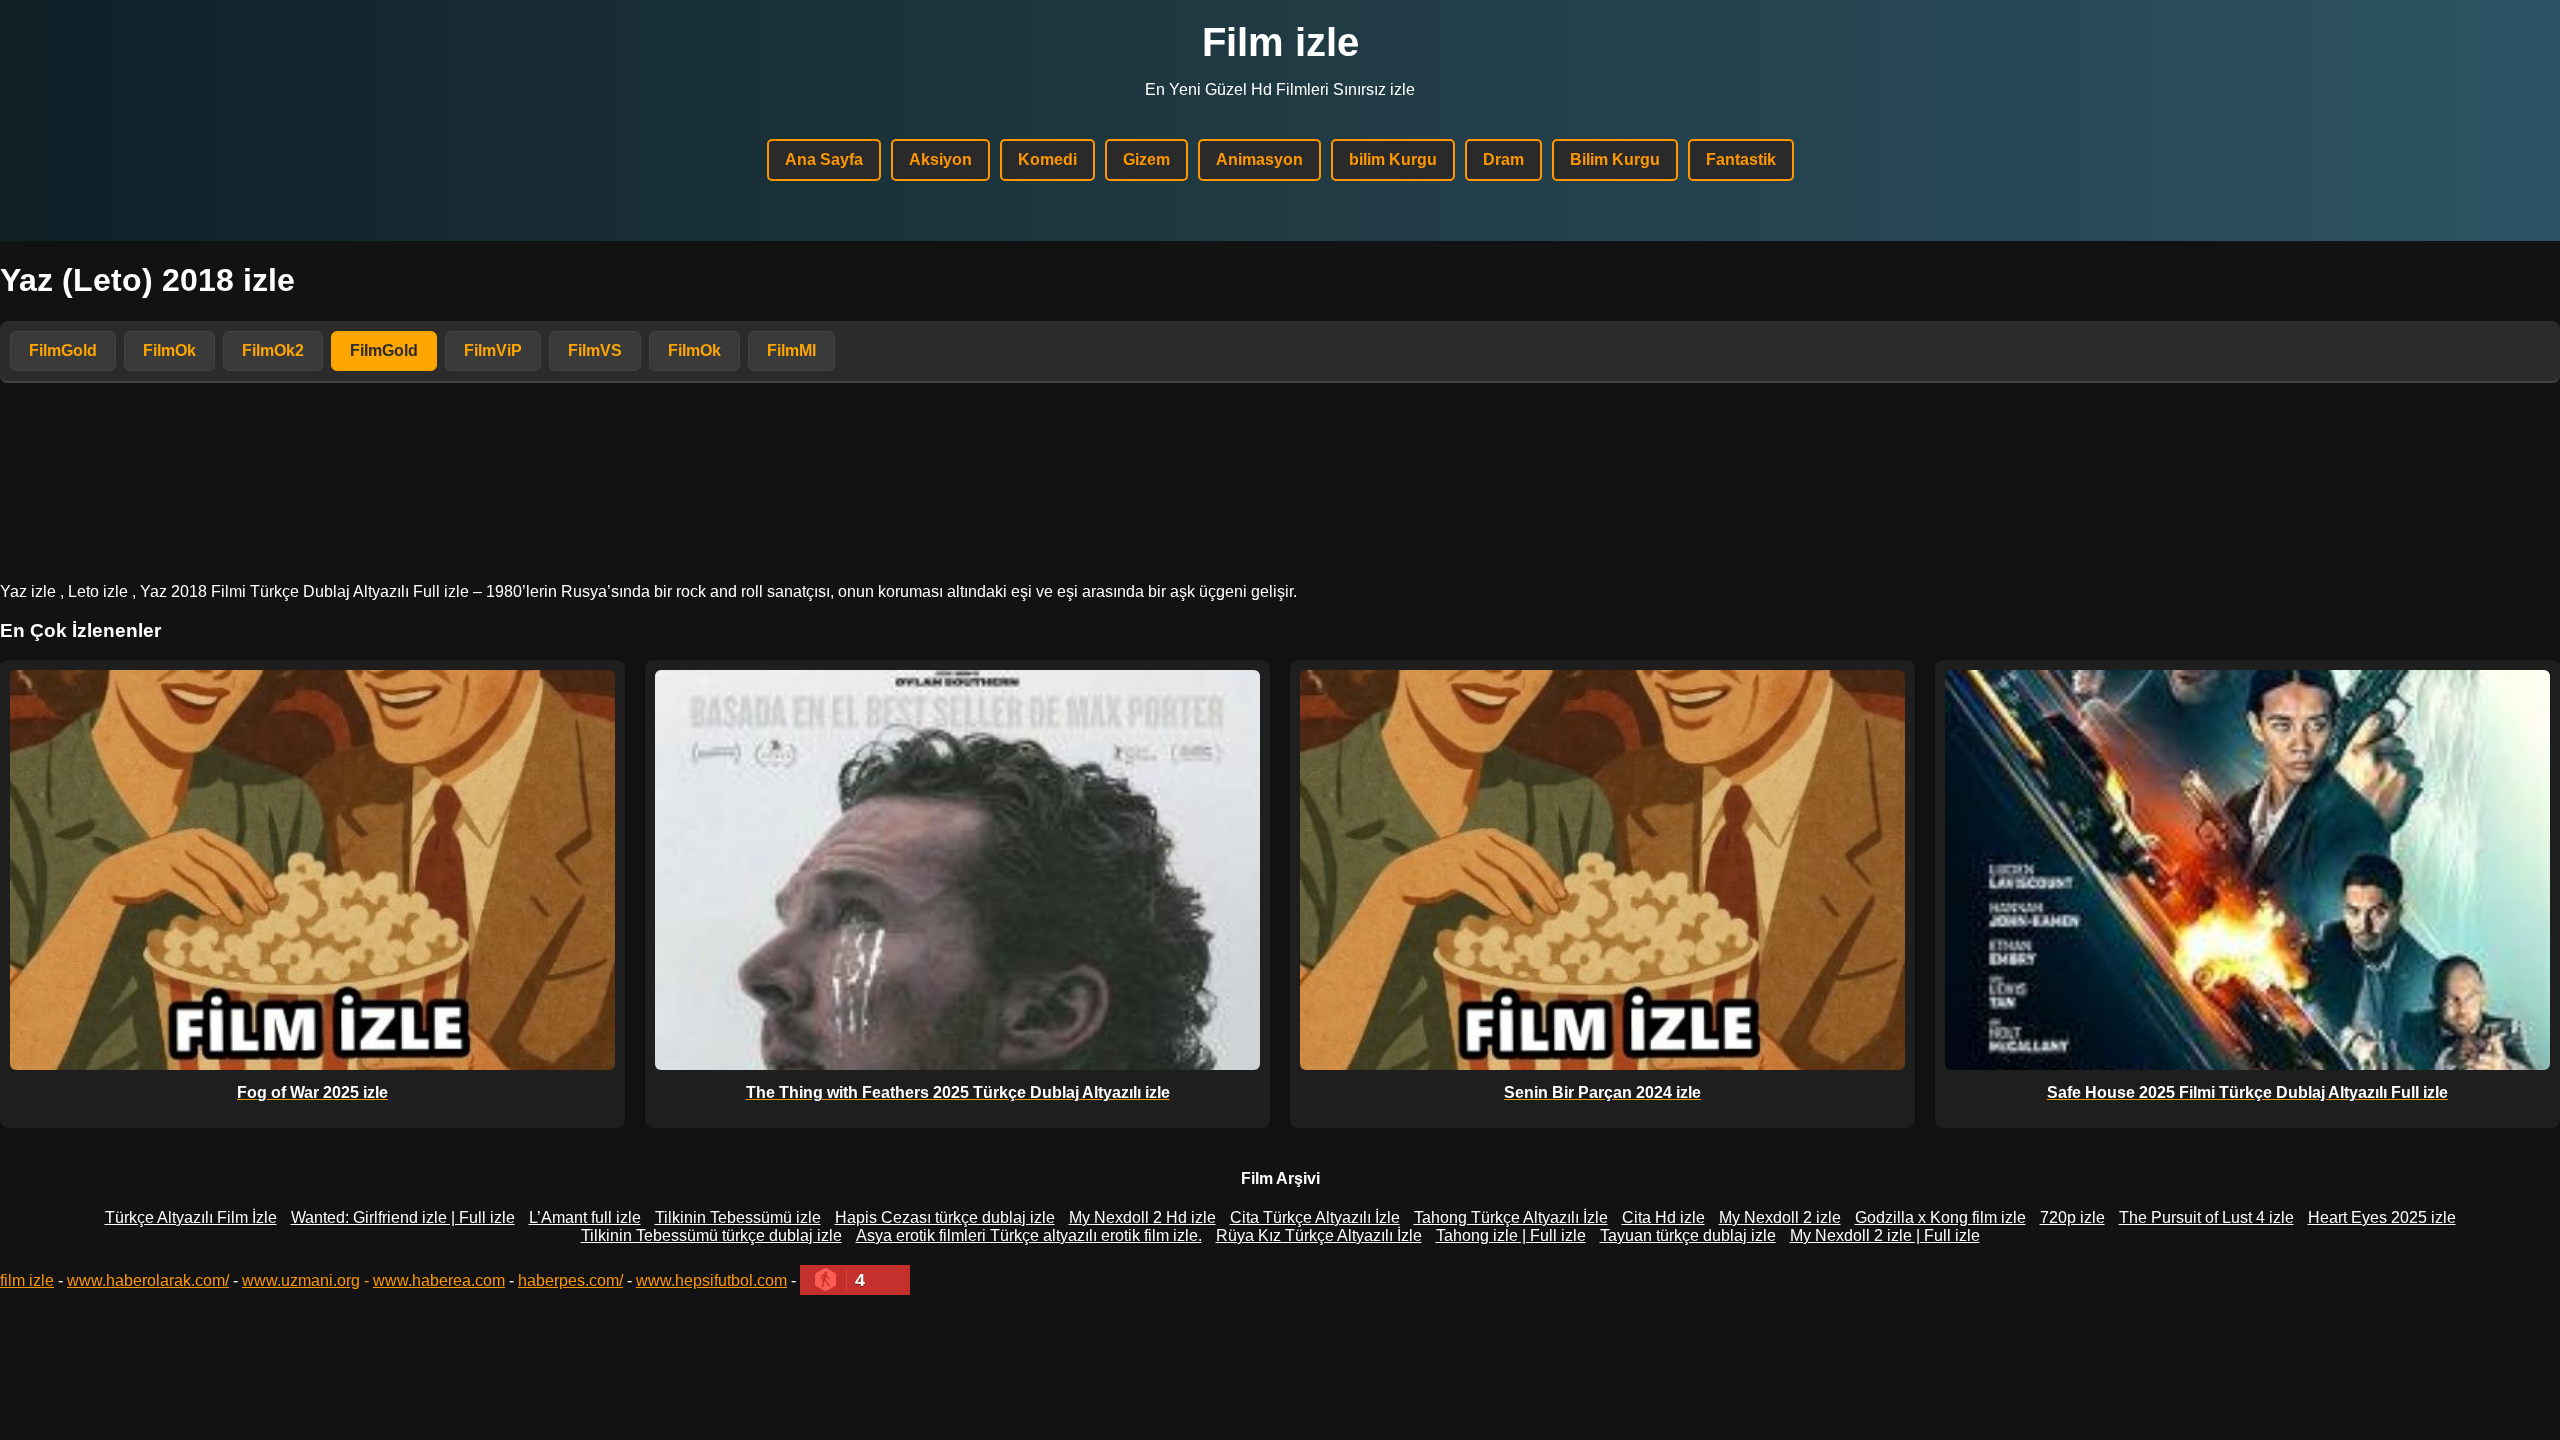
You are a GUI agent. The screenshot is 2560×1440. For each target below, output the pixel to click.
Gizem (1146, 159)
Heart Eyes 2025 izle (2382, 1217)
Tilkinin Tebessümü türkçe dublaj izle (711, 1235)
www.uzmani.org (301, 1280)
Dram (1503, 159)
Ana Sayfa (824, 159)
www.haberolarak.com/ (148, 1280)
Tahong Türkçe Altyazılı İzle (1511, 1217)
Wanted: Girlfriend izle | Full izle (403, 1217)
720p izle (2072, 1217)
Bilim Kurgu (1615, 159)
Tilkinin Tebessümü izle (738, 1217)
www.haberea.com (439, 1280)
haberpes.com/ (570, 1280)
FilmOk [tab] (169, 350)
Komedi (1047, 159)
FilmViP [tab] (493, 350)
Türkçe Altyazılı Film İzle (191, 1217)
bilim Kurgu (1393, 159)
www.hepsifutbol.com (711, 1280)
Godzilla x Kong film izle (1940, 1217)
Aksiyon (940, 159)
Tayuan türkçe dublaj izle (1688, 1235)
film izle (27, 1280)
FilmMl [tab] (791, 350)
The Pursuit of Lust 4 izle (2206, 1217)
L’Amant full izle (585, 1217)
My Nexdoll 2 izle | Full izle (1885, 1235)
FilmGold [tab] (63, 350)
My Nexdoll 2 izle (1780, 1217)
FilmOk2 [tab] (273, 350)
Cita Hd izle (1663, 1217)
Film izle (1280, 42)
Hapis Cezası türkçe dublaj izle (945, 1217)
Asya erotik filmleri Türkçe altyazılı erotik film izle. (1029, 1235)
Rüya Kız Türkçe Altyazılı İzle (1319, 1235)
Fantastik (1741, 159)
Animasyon (1259, 159)
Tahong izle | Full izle (1511, 1235)
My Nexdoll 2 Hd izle (1142, 1217)
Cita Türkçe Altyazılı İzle (1315, 1217)
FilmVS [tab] (595, 350)
